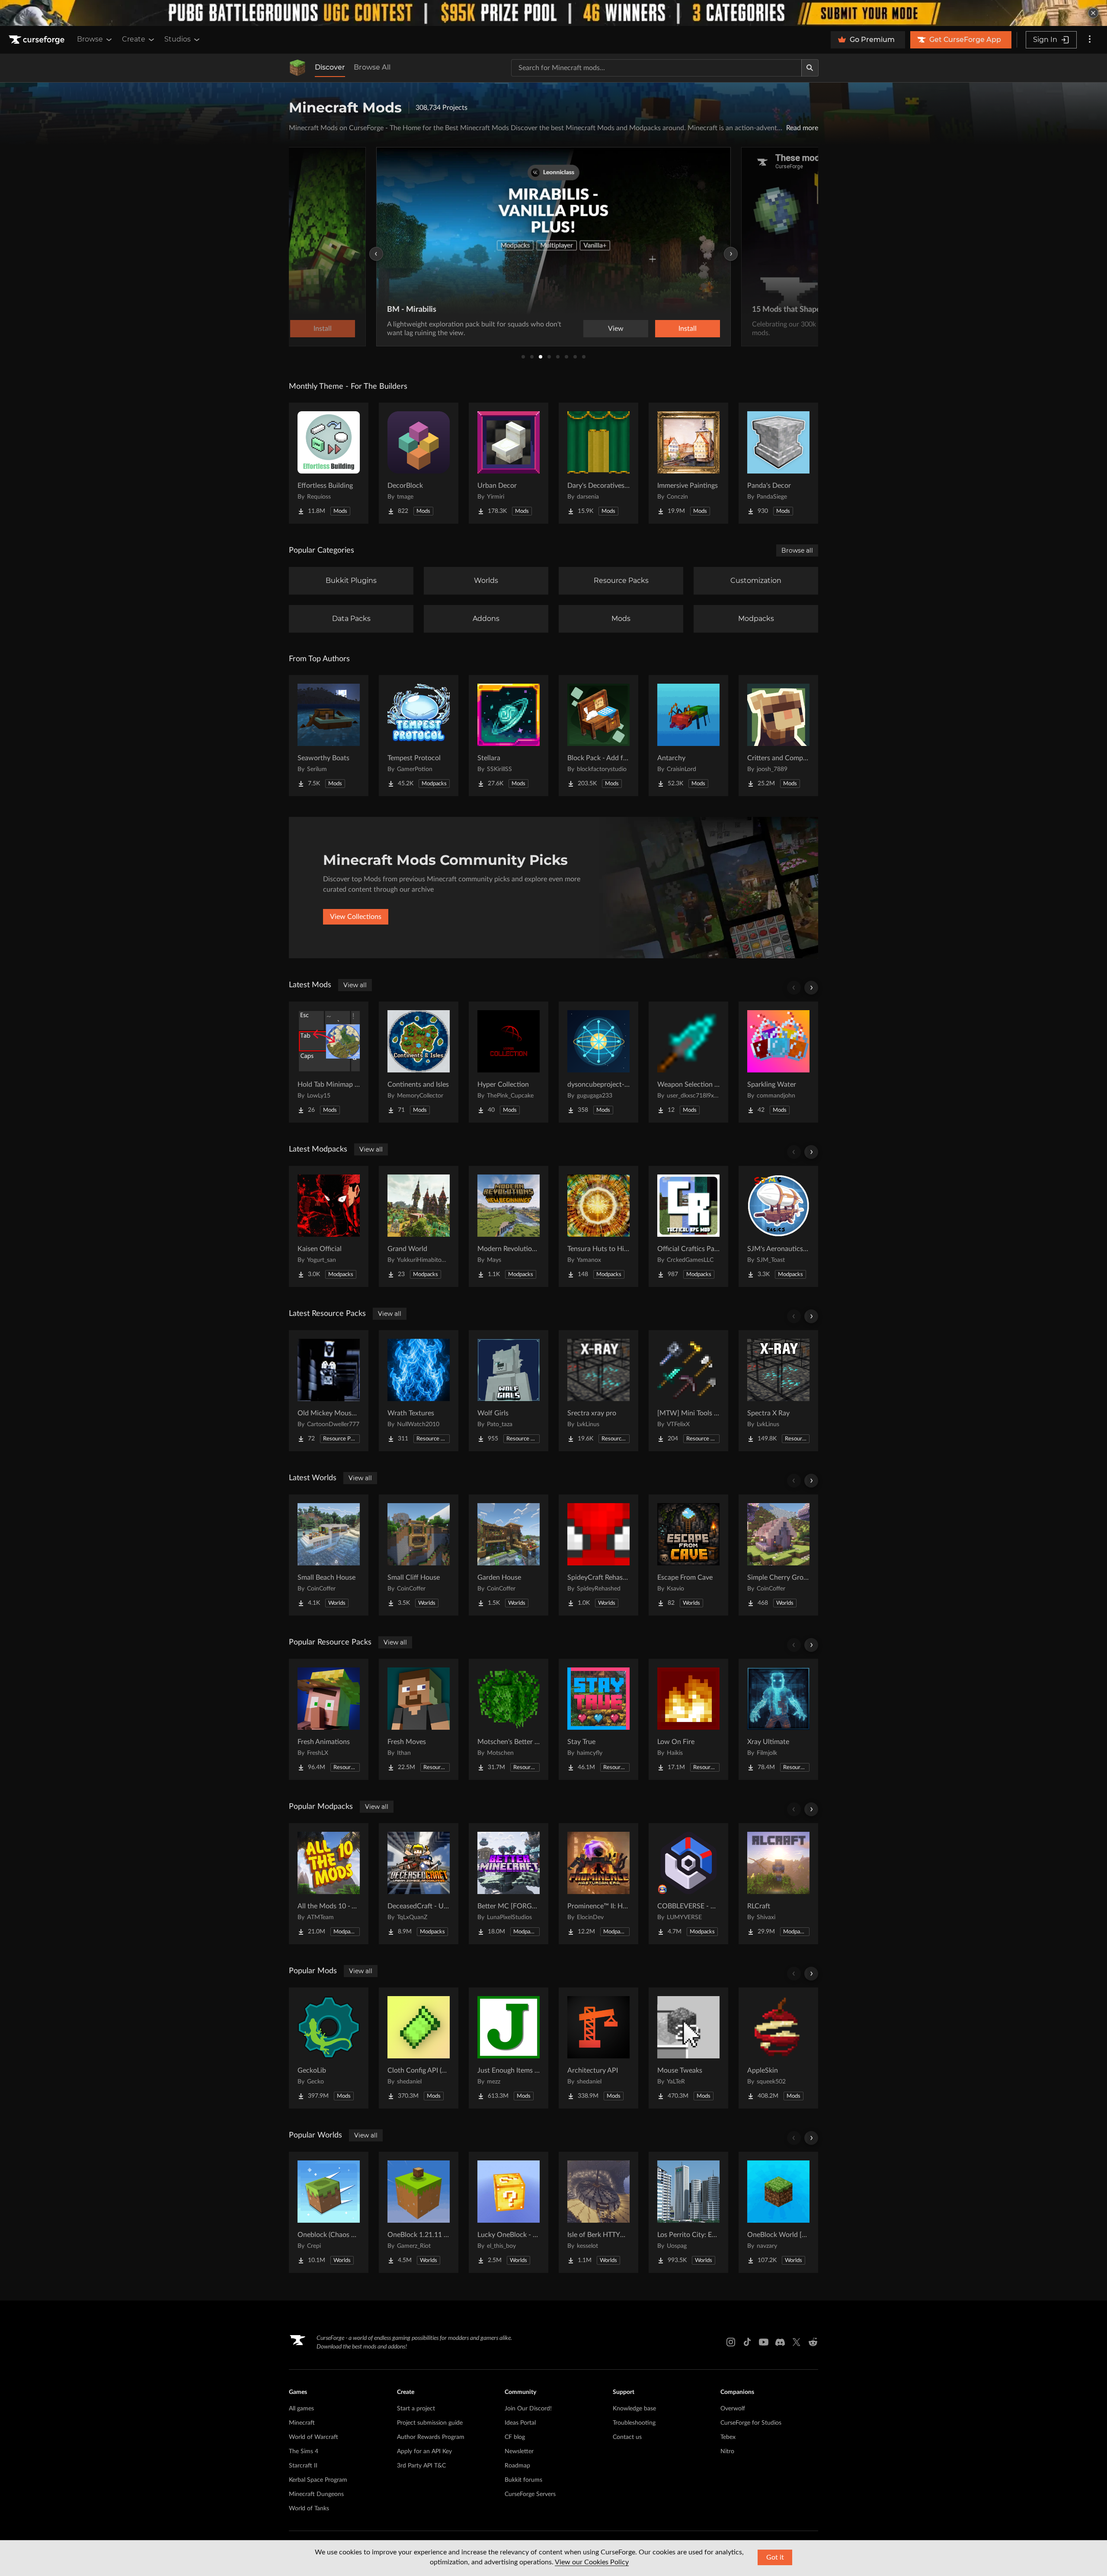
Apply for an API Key (424, 2451)
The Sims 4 (304, 2451)
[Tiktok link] (747, 2342)
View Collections (356, 917)
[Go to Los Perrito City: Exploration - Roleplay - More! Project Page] (688, 2212)
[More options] (1090, 40)
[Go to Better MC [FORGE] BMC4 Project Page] (509, 1884)
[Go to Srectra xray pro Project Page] (598, 1391)
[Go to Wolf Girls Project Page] (509, 1391)
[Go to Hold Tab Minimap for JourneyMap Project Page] (329, 1062)
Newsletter (519, 2451)
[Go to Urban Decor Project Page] (509, 463)
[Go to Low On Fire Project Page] (688, 1719)
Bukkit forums (523, 2480)
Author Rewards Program (431, 2437)
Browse (90, 39)
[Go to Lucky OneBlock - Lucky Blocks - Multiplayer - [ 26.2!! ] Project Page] (509, 2212)
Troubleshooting (634, 2423)
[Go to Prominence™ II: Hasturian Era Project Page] (598, 1884)
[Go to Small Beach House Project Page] (329, 1555)
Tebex (728, 2437)
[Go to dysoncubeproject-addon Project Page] (598, 1062)
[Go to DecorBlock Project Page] (419, 463)
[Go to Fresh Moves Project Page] (419, 1719)
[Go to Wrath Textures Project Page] (419, 1391)
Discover (330, 67)
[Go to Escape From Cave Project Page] (688, 1555)
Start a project (416, 2409)
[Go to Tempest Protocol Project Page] (419, 736)
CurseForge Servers (530, 2494)
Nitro (727, 2451)
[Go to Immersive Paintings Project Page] (688, 463)
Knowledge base (634, 2409)
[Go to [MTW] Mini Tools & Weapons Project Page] (688, 1391)
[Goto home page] (38, 40)
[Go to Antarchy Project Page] (688, 736)
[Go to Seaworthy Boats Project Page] (329, 736)
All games (301, 2409)
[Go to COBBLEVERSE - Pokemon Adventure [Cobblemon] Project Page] (688, 1884)
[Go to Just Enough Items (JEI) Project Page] (509, 2048)
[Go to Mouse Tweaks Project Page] (688, 2048)
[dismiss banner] (1093, 13)
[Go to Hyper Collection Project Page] (509, 1062)
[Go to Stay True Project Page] (598, 1719)
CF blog (515, 2437)
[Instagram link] (731, 2342)
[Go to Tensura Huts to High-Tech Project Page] (598, 1226)
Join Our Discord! (528, 2409)
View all (355, 985)
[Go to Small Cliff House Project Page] (419, 1555)
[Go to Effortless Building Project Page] (329, 463)
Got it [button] (775, 2557)
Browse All (372, 67)
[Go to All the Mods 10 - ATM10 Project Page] (329, 1884)
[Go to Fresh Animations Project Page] (329, 1719)
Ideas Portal (520, 2423)
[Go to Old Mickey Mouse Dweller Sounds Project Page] (329, 1391)
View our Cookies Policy (592, 2562)
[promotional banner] (553, 13)
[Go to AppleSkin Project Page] (778, 2048)
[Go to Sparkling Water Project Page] (778, 1062)
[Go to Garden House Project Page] (509, 1555)
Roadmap (517, 2466)
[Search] (810, 68)
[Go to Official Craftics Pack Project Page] (688, 1226)
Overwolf (733, 2409)
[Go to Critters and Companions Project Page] (778, 736)
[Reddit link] (813, 2342)
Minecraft (302, 2423)
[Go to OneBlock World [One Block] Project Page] (778, 2212)
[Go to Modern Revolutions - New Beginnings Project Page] (509, 1226)
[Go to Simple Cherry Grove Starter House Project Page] (778, 1555)
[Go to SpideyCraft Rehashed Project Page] (598, 1555)
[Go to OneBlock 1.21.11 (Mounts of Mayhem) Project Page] (419, 2212)
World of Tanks (309, 2509)
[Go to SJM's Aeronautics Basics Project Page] (778, 1226)
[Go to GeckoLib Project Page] (329, 2048)
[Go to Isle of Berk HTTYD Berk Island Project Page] (598, 2212)
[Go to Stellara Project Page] (509, 736)
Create (134, 39)
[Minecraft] (298, 68)
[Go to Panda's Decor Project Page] (778, 463)
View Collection (663, 329)
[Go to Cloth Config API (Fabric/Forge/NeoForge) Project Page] (419, 2048)
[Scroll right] (811, 988)
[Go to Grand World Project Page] (419, 1226)
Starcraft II (303, 2466)
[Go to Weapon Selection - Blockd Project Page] (688, 1062)
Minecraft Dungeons (316, 2494)
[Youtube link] (764, 2342)
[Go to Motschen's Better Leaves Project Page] (509, 1719)
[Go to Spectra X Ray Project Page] (778, 1391)
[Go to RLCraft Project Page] (778, 1884)
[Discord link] (780, 2342)
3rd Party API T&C (421, 2466)
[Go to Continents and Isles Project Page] (419, 1062)
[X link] (797, 2342)
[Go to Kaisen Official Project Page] (329, 1226)
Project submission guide (430, 2423)
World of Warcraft (314, 2437)
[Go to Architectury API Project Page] (598, 2048)
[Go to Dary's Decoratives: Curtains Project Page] (598, 463)
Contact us (627, 2437)
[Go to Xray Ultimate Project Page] (778, 1719)
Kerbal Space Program (318, 2480)
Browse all (797, 550)
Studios (178, 39)
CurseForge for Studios (751, 2423)
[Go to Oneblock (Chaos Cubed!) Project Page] (329, 2212)
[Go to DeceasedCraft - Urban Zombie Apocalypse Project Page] (419, 1884)
